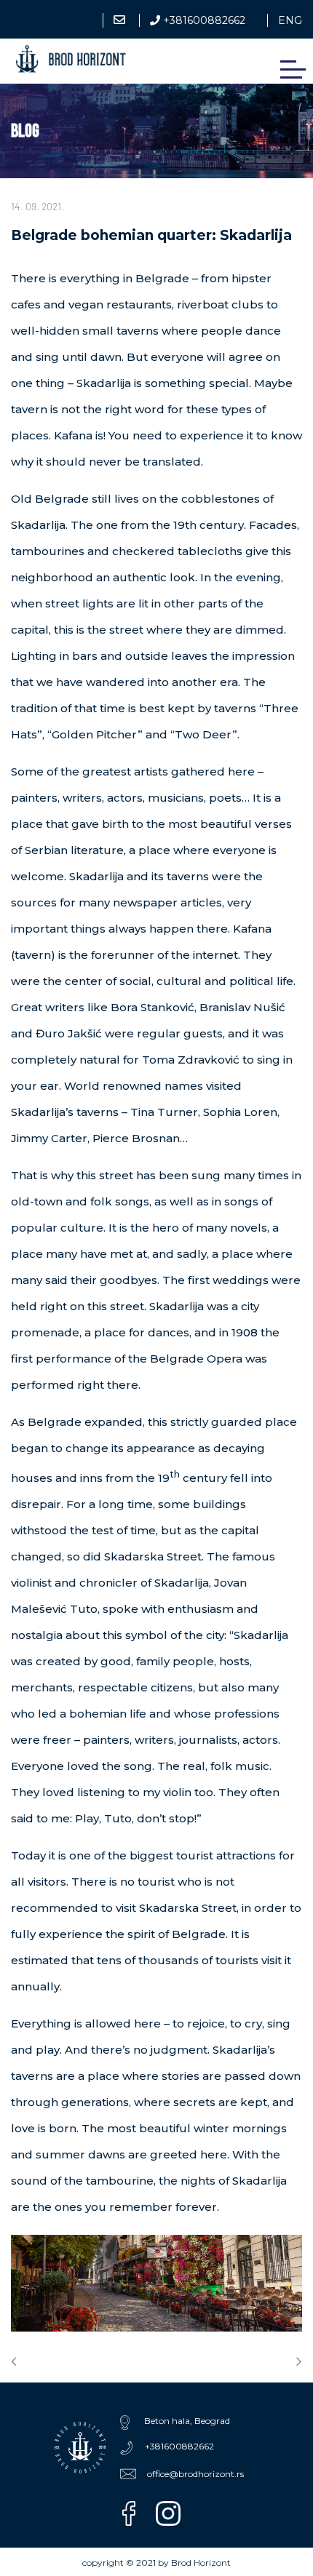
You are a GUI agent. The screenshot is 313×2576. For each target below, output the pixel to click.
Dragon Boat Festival (297, 2361)
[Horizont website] (80, 2448)
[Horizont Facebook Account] (132, 2513)
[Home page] (71, 59)
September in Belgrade (16, 2361)
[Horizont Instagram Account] (174, 2513)
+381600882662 (203, 20)
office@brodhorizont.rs (121, 34)
